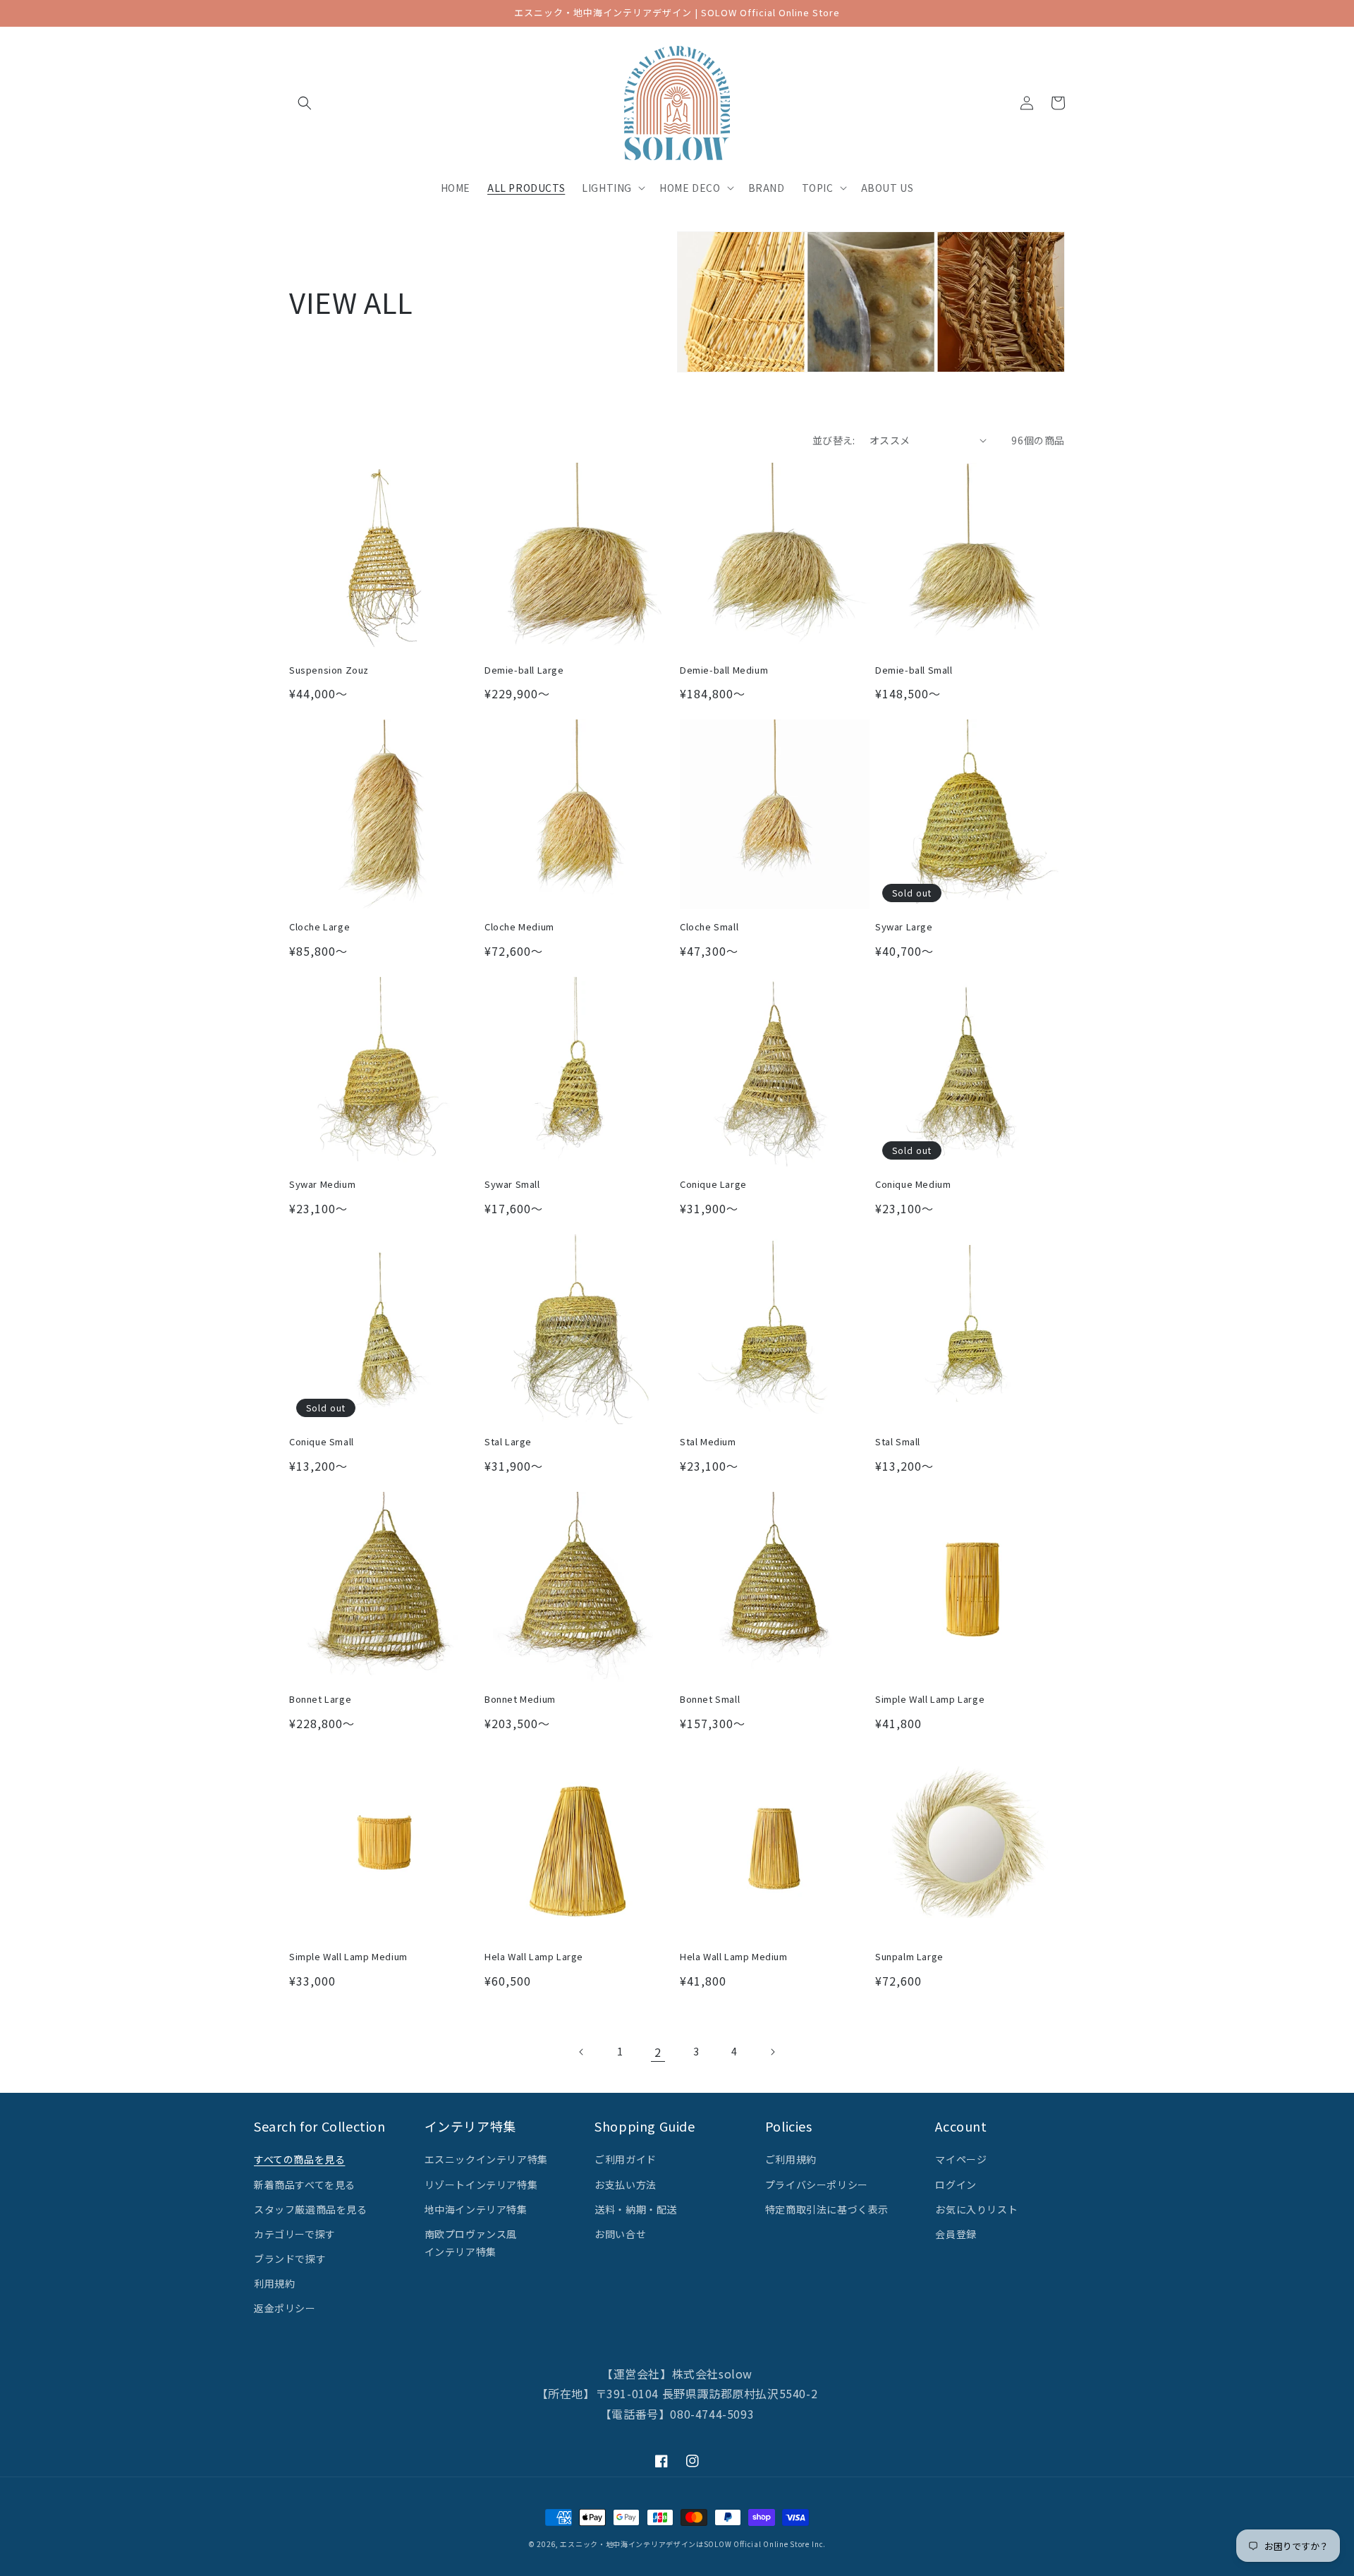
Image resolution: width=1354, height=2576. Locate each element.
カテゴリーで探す (295, 2234)
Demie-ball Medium (724, 670)
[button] (305, 103)
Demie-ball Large (524, 670)
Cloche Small (709, 927)
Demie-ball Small (914, 670)
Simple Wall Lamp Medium (348, 1957)
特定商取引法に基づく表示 (827, 2209)
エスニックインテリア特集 (486, 2159)
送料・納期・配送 (636, 2209)
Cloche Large (319, 927)
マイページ (961, 2159)
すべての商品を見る (299, 2159)
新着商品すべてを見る (305, 2185)
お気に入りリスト (976, 2209)
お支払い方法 (626, 2185)
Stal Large (508, 1442)
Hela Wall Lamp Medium (734, 1957)
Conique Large (713, 1185)
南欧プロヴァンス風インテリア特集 (471, 2243)
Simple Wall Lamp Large (930, 1700)
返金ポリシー (285, 2308)
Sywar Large (904, 927)
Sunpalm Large (909, 1957)
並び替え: (834, 440)
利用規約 (274, 2283)
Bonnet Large (320, 1700)
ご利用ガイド (626, 2159)
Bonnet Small (710, 1700)
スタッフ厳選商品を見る (311, 2209)
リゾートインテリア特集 (481, 2185)
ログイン (956, 2185)
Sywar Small (512, 1185)
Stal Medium (708, 1442)
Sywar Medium (322, 1185)
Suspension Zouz (329, 670)
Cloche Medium (519, 927)
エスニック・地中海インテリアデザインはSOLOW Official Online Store (684, 2544)
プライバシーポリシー (817, 2185)
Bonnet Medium (520, 1700)
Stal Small (898, 1442)
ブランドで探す (290, 2259)
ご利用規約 (791, 2159)
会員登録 (956, 2234)
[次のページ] (772, 2052)
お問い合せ (620, 2234)
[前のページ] (582, 2052)
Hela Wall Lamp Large (534, 1957)
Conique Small (322, 1442)
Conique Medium (913, 1185)
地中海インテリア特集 (476, 2209)
